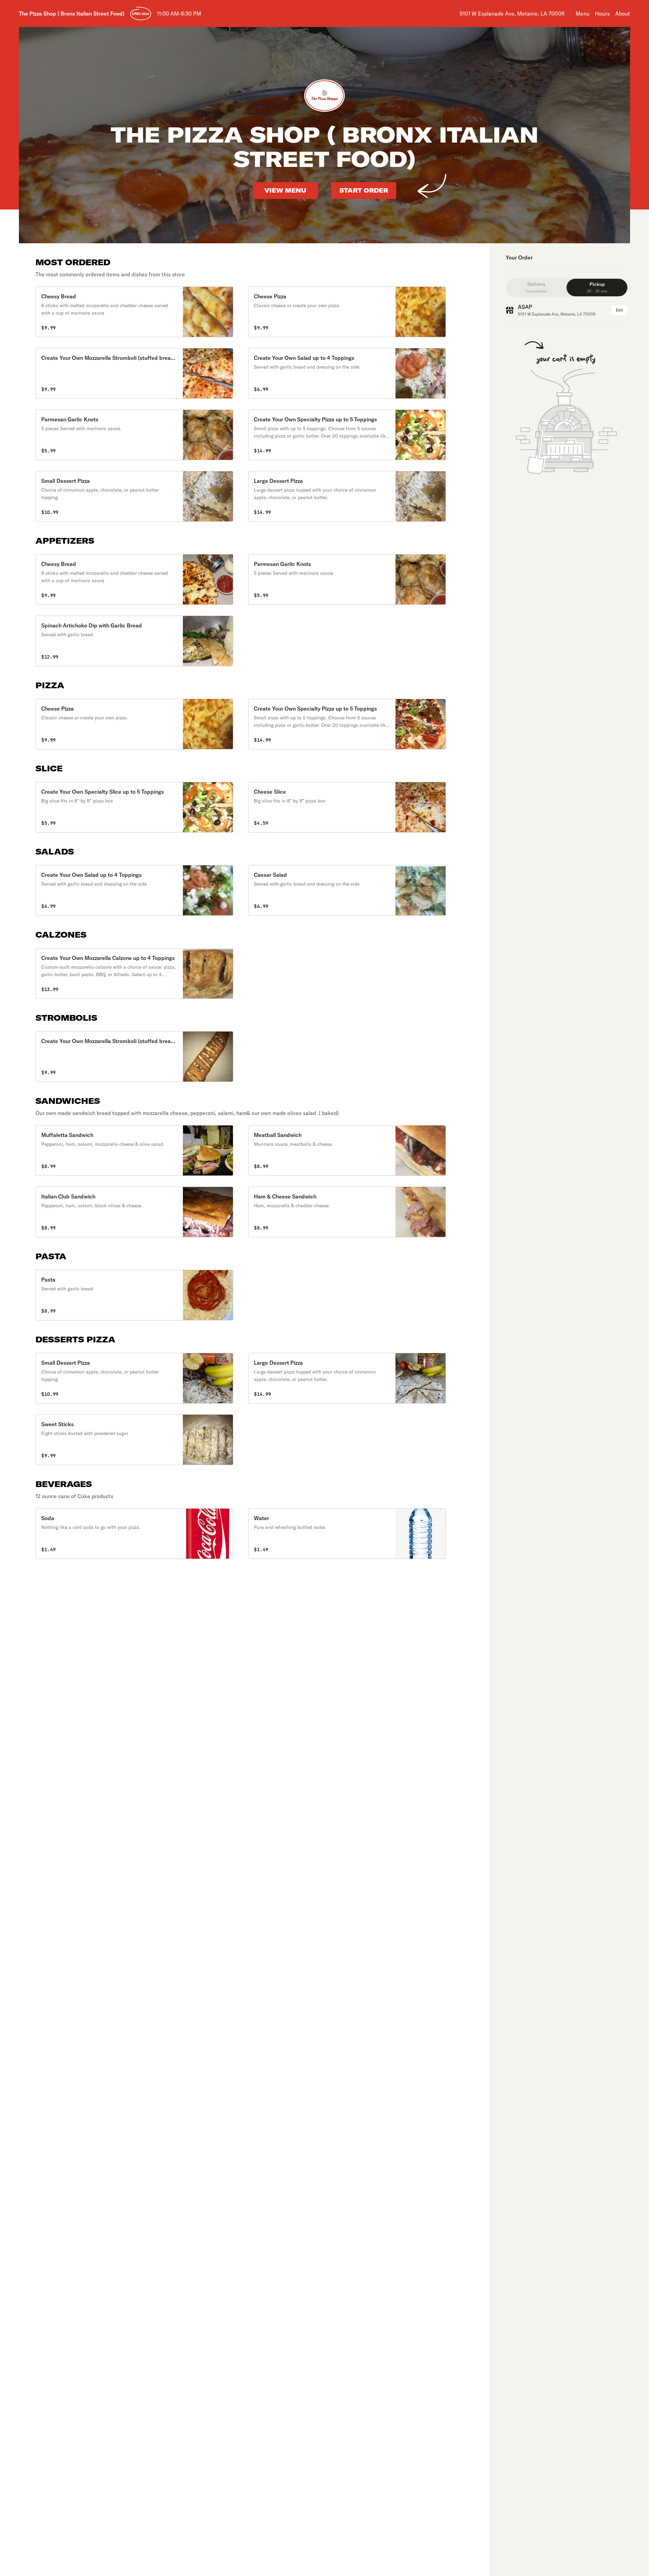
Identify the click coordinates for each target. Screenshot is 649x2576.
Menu (583, 14)
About (623, 14)
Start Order (364, 190)
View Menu (285, 190)
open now (141, 14)
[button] (134, 312)
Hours (602, 14)
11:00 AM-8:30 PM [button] (179, 14)
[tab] (536, 288)
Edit (619, 310)
